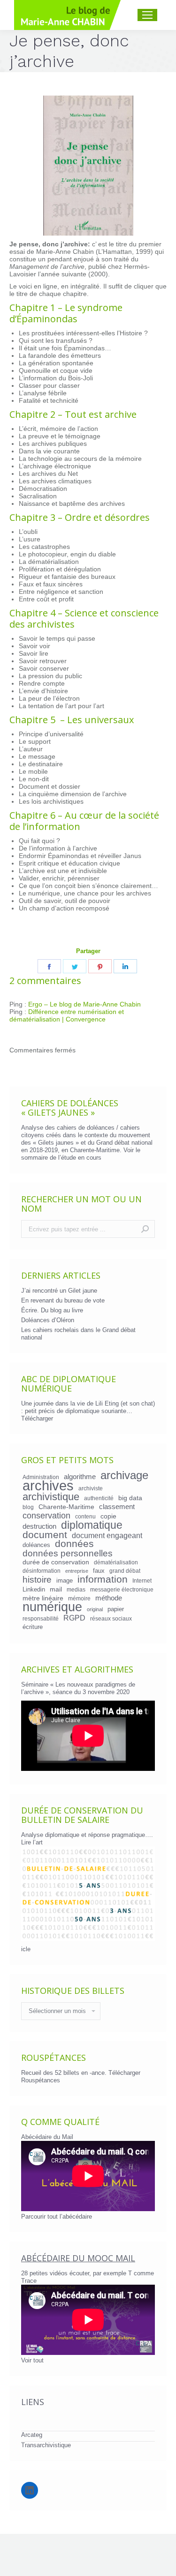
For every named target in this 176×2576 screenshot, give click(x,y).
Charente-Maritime (66, 1507)
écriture (33, 1627)
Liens (33, 2402)
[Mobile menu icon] (147, 15)
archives (48, 1486)
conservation (46, 1516)
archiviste (91, 1488)
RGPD (74, 1618)
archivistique (51, 1497)
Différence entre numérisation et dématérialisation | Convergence (67, 1015)
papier (116, 1609)
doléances (36, 1545)
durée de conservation (56, 1562)
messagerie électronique (122, 1589)
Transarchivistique (46, 2445)
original (95, 1609)
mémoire (79, 1598)
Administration (41, 1477)
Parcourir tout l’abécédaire (57, 2217)
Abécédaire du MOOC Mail (78, 2258)
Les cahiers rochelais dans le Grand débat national (78, 1334)
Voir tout (32, 2360)
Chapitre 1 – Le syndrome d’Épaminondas (66, 313)
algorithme (80, 1477)
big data (130, 1498)
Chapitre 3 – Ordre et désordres (80, 517)
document (45, 1535)
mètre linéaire (43, 1598)
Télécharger (37, 1418)
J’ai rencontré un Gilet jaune (59, 1291)
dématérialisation (116, 1562)
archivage (124, 1475)
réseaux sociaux (111, 1618)
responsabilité (41, 1618)
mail (56, 1589)
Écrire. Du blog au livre (52, 1310)
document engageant (107, 1535)
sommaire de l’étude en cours (61, 1158)
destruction (39, 1526)
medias (76, 1589)
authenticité (99, 1498)
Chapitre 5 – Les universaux (72, 720)
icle (26, 1949)
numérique (52, 1607)
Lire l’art (32, 1842)
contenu (85, 1516)
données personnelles (68, 1554)
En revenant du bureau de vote (63, 1300)
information (103, 1579)
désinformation (42, 1571)
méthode (109, 1598)
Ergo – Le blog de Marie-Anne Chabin (84, 1004)
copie (108, 1516)
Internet (142, 1580)
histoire (37, 1580)
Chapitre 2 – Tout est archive (73, 414)
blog (28, 1507)
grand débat (125, 1571)
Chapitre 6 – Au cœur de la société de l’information (84, 821)
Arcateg (32, 2435)
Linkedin (34, 1589)
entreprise (77, 1571)
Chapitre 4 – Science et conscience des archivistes (84, 618)
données (74, 1544)
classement (117, 1507)
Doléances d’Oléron (48, 1320)
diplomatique (92, 1525)
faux (99, 1571)
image (65, 1580)
